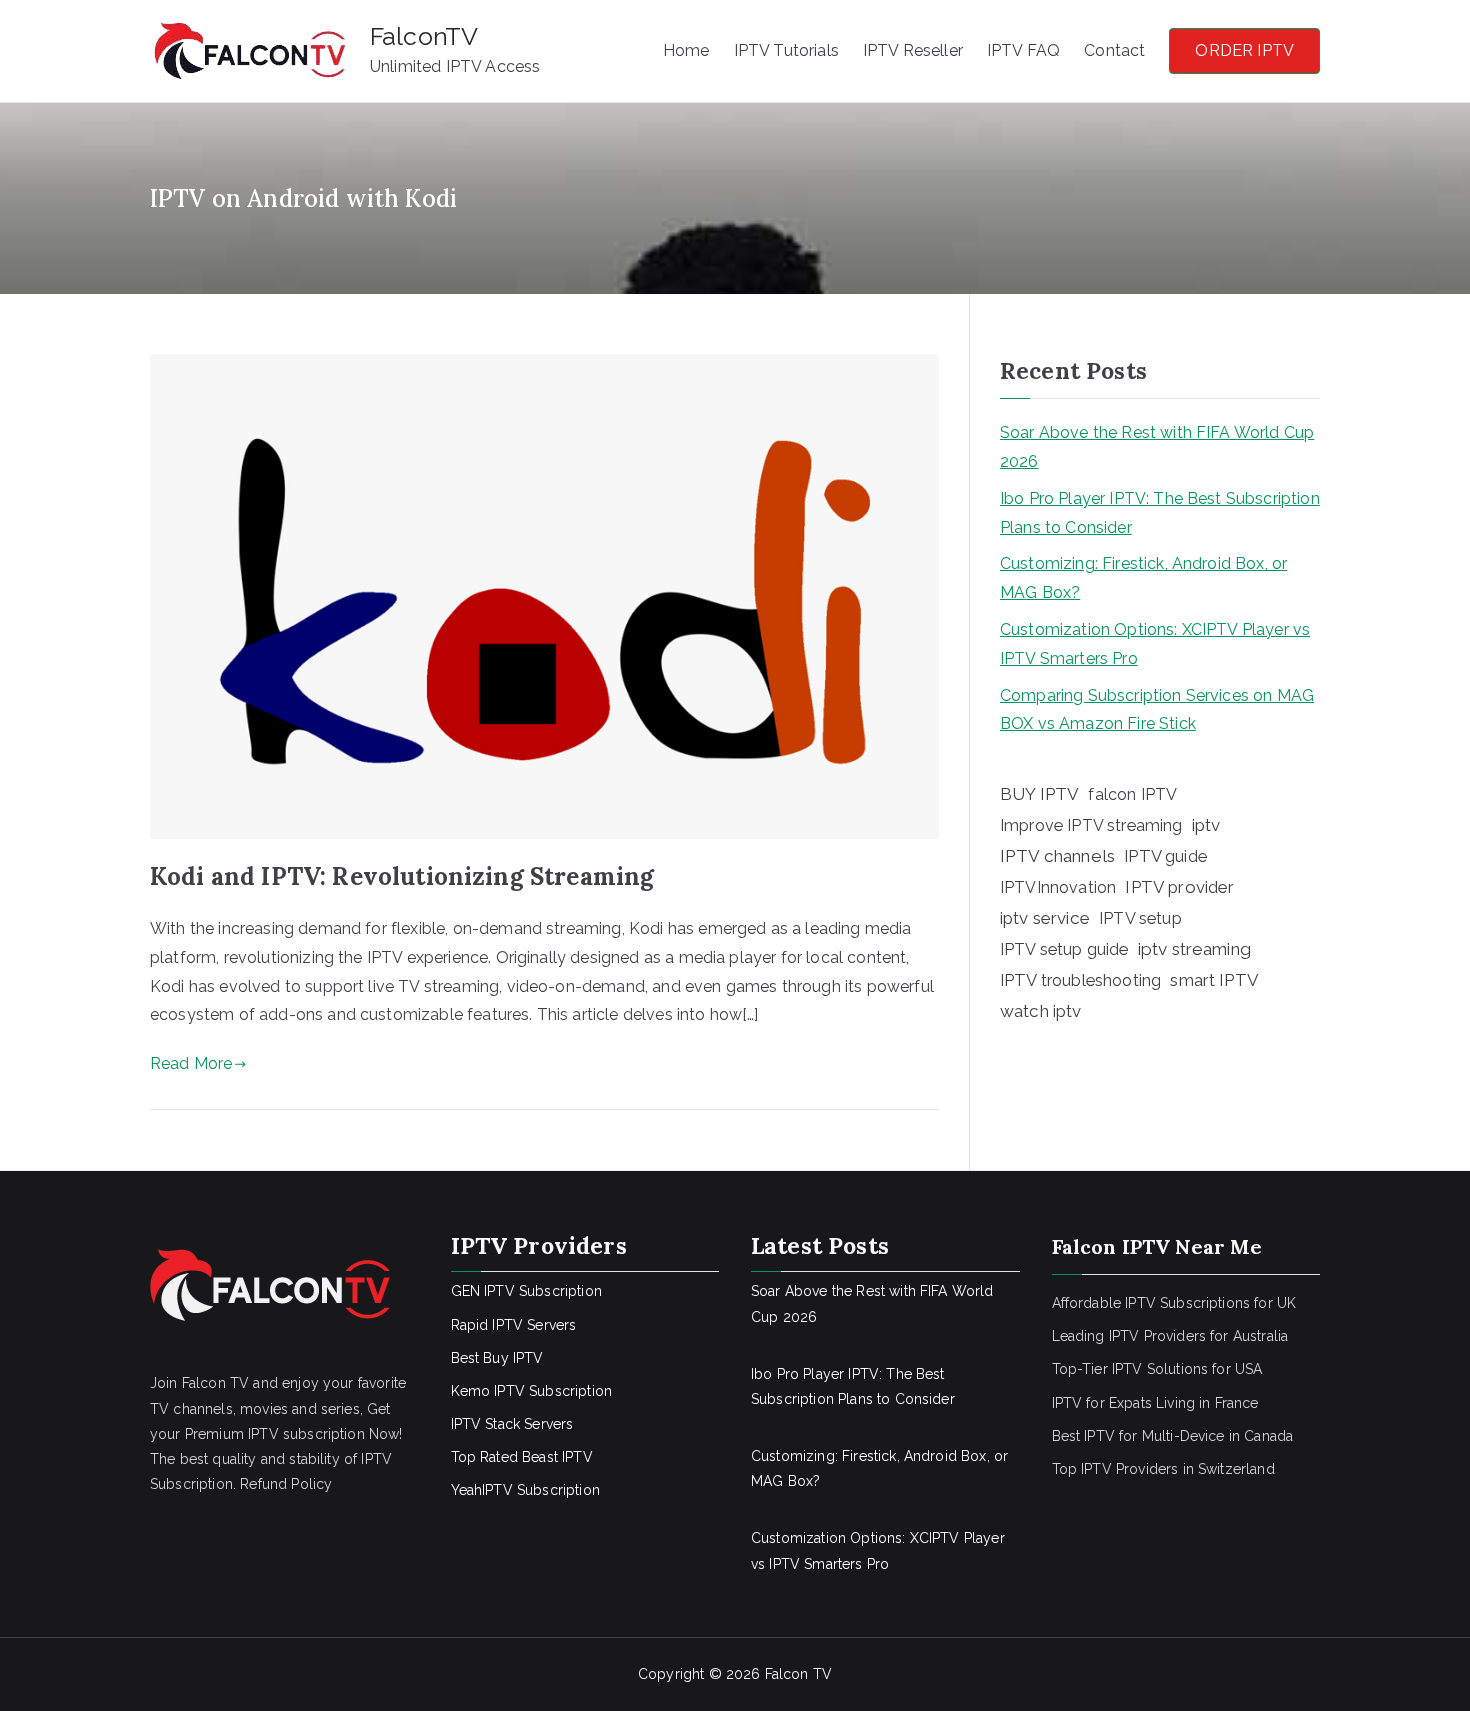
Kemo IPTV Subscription (532, 1391)
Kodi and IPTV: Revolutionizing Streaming (402, 876)
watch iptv (1041, 1011)
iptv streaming (1194, 949)
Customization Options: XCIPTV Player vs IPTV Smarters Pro (1155, 644)
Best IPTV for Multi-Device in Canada (1173, 1436)
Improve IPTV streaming (1091, 825)
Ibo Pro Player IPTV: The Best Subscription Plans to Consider (1160, 513)
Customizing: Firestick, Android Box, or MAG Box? (1143, 578)
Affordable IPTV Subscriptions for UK (1174, 1303)
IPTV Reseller (913, 50)
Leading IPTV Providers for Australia (1170, 1336)
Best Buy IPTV (497, 1358)
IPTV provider (1179, 887)
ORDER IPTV (1244, 50)
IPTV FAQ (1023, 50)
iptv (1206, 825)
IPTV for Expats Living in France (1155, 1403)
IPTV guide (1165, 856)
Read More (191, 1063)
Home (686, 50)
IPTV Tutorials (786, 50)
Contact (1114, 50)
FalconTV (424, 36)
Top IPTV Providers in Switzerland (1163, 1469)
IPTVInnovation (1058, 887)
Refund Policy (286, 1484)
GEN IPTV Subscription (526, 1291)
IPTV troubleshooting (1080, 980)
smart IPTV (1214, 980)
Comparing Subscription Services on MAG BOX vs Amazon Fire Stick (1157, 710)
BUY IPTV (1039, 794)
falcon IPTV (1132, 794)
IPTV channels (1057, 856)
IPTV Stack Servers (512, 1424)
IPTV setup (1140, 918)
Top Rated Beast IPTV (522, 1457)
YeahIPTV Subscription (525, 1490)
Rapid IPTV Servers (514, 1325)
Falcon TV (798, 1674)
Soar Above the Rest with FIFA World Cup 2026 (1157, 447)
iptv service (1045, 918)
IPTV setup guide (1064, 949)
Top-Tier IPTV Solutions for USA (1157, 1369)
